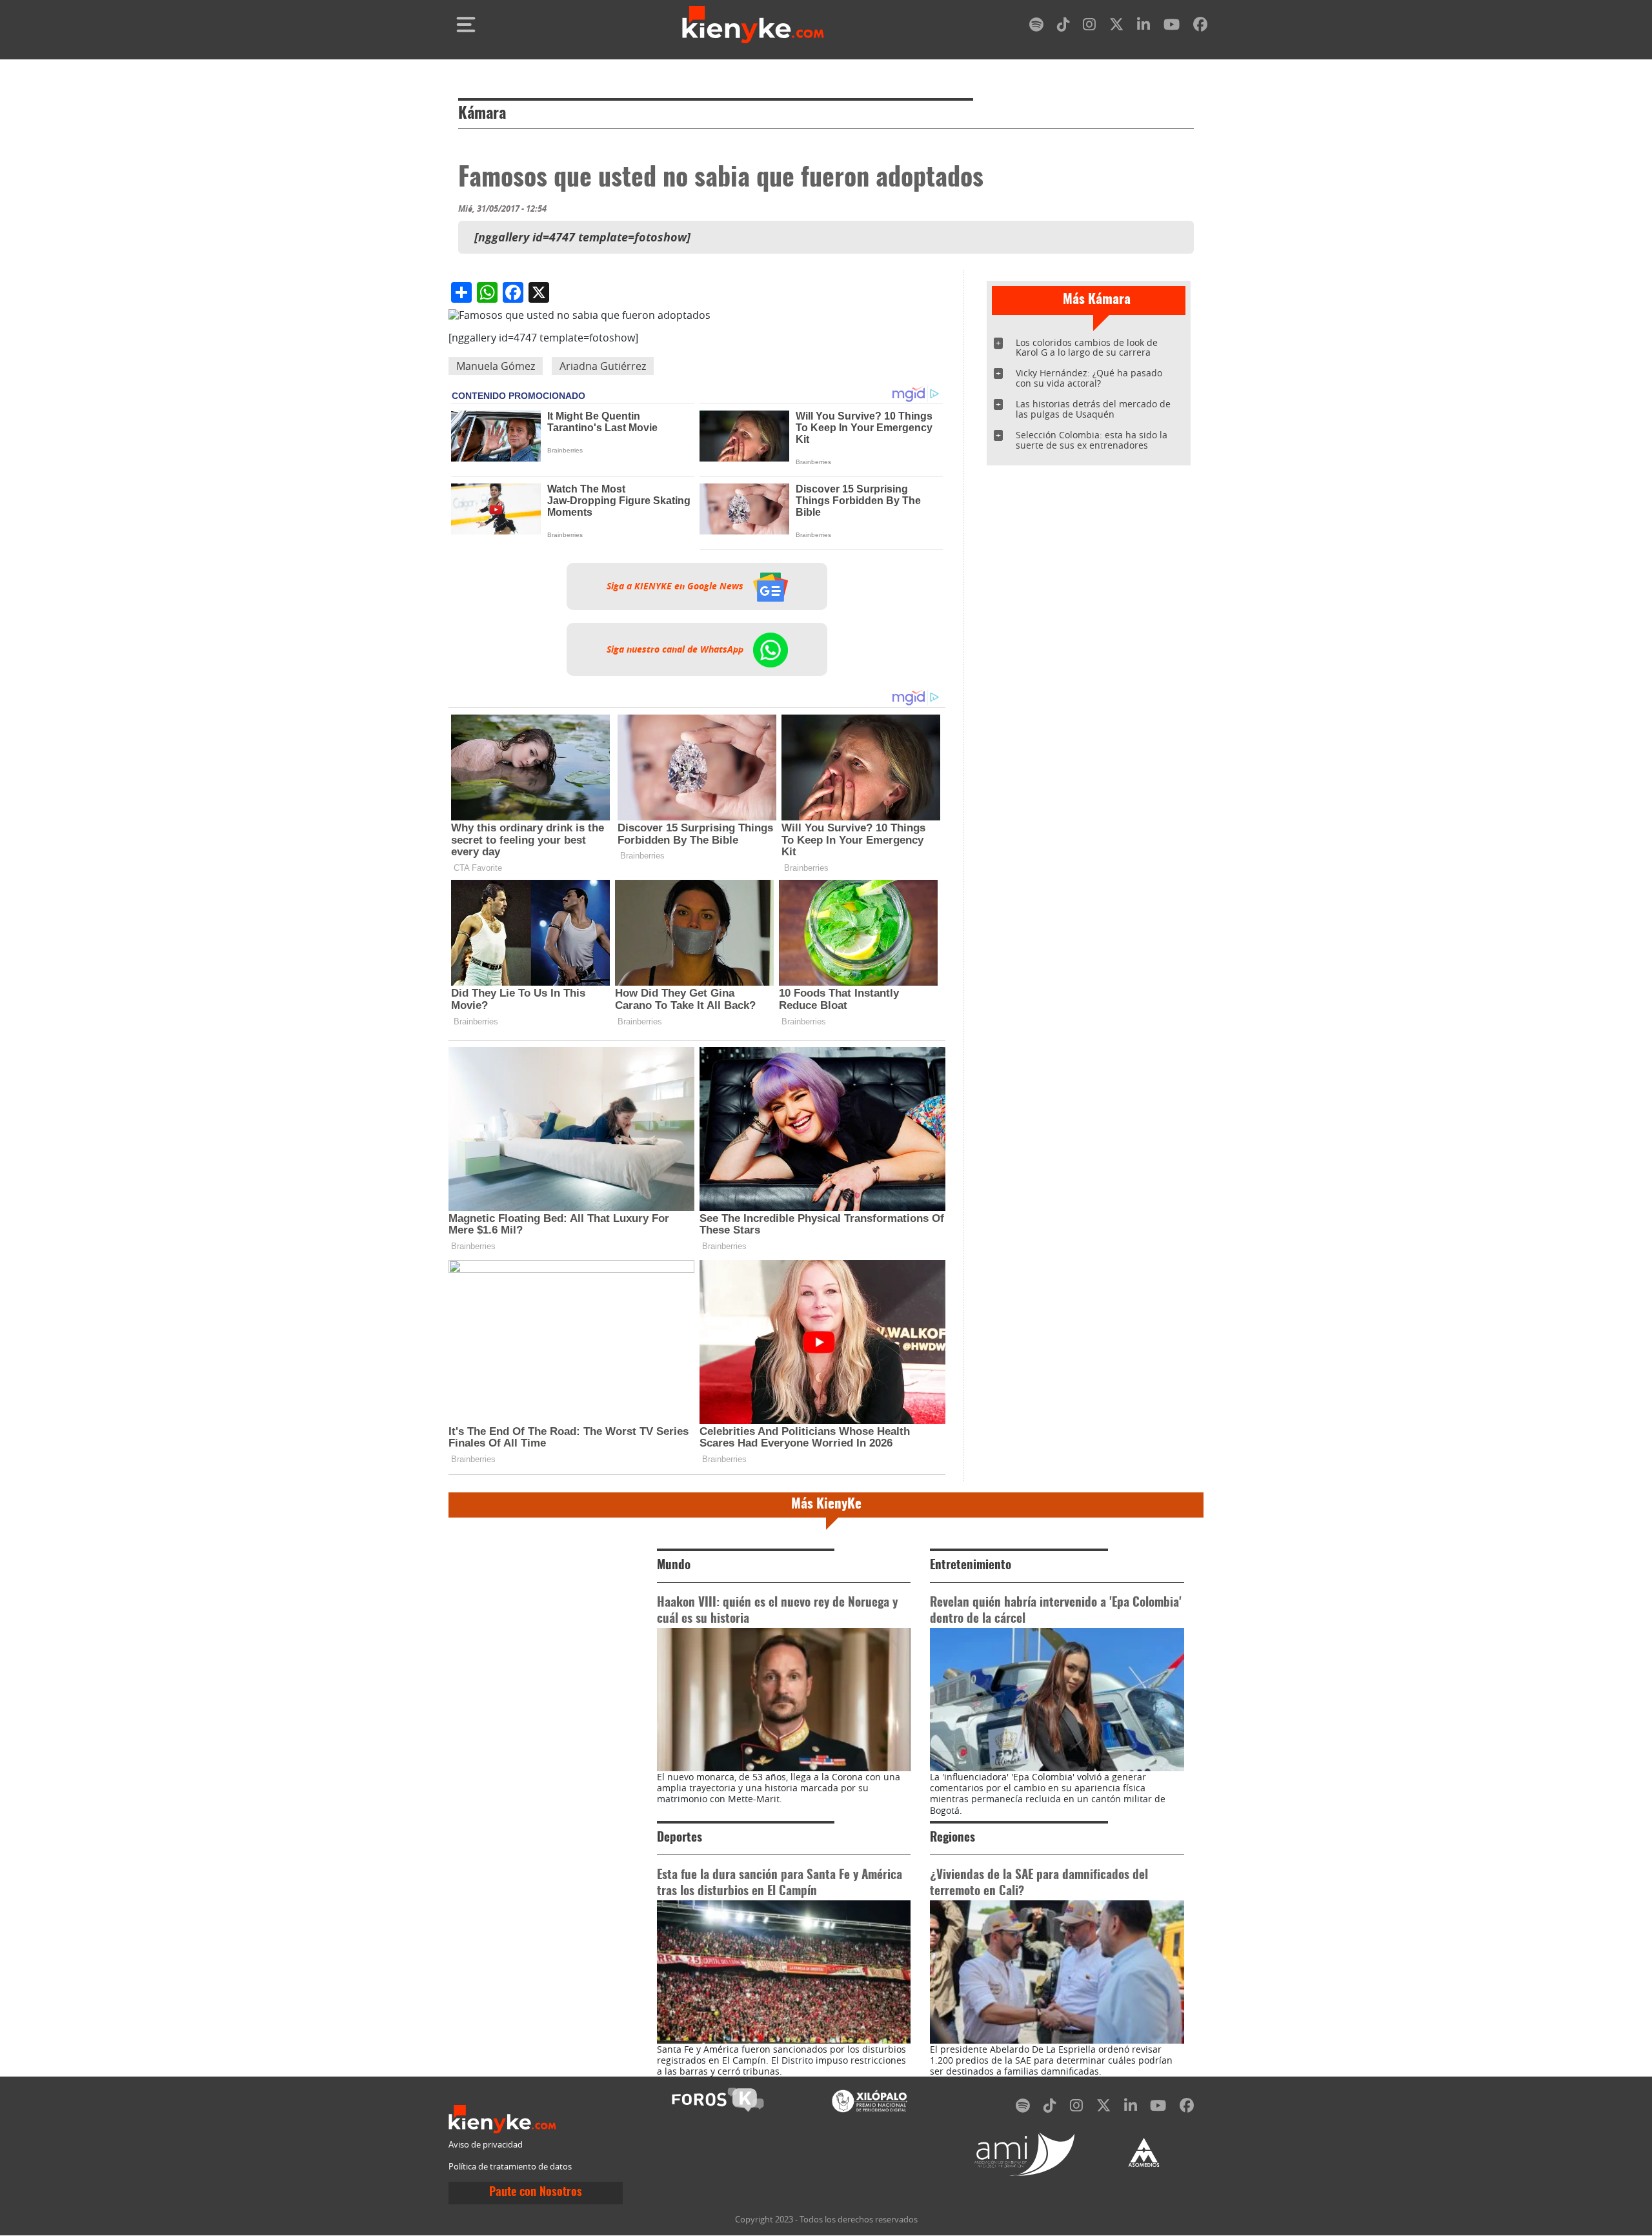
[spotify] (1036, 27)
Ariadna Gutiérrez (603, 366)
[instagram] (1089, 27)
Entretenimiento (971, 1566)
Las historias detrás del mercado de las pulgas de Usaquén (1093, 409)
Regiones (952, 1838)
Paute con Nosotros (536, 2193)
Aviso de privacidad (486, 2145)
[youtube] (1172, 27)
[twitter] (1116, 27)
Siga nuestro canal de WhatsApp (676, 649)
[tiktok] (1063, 27)
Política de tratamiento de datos (510, 2167)
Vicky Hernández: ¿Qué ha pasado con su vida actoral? (1089, 378)
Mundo (674, 1566)
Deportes (680, 1838)
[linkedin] (1143, 27)
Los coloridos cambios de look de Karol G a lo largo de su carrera (1087, 348)
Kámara (482, 114)
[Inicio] (753, 25)
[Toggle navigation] (466, 25)
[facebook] (1200, 27)
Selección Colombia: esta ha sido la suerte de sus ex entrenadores (1092, 440)
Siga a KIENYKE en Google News (676, 586)
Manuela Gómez (496, 366)
